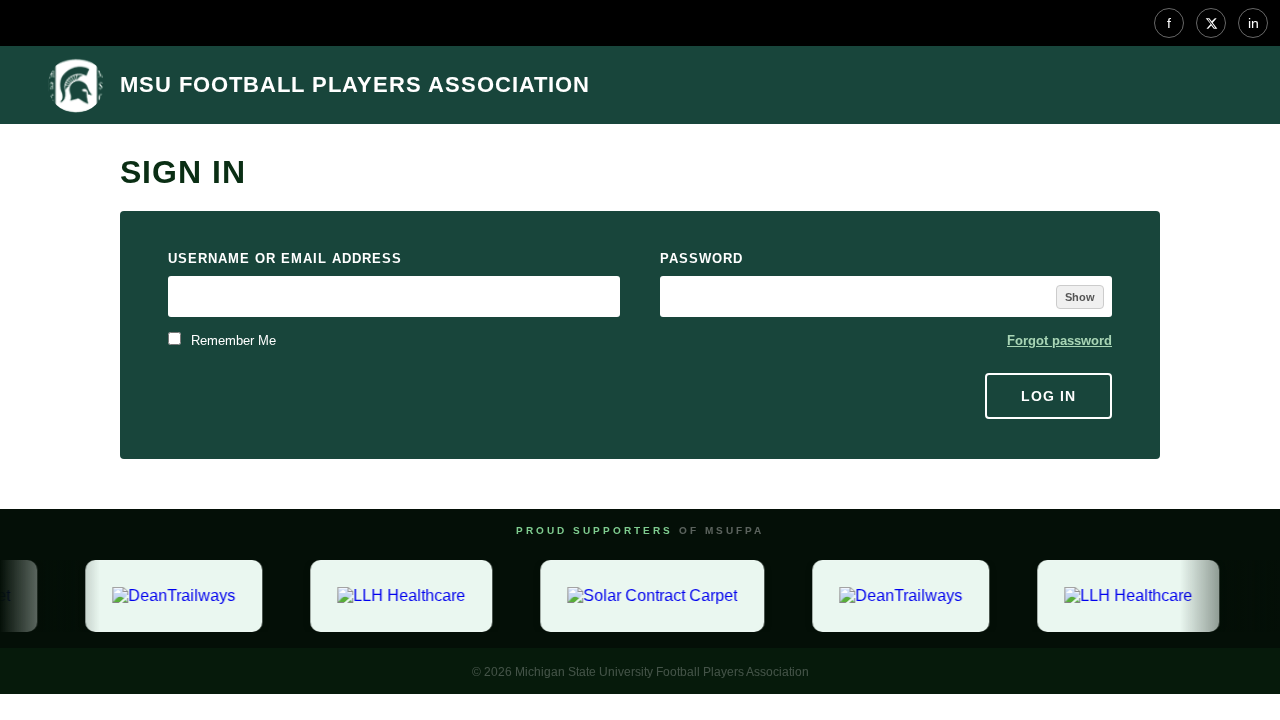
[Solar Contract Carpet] (650, 596)
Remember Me (231, 340)
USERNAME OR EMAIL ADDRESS (285, 258)
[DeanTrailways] (171, 596)
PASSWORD (701, 258)
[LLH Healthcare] (399, 596)
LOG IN (1048, 396)
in (1253, 23)
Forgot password (1059, 340)
